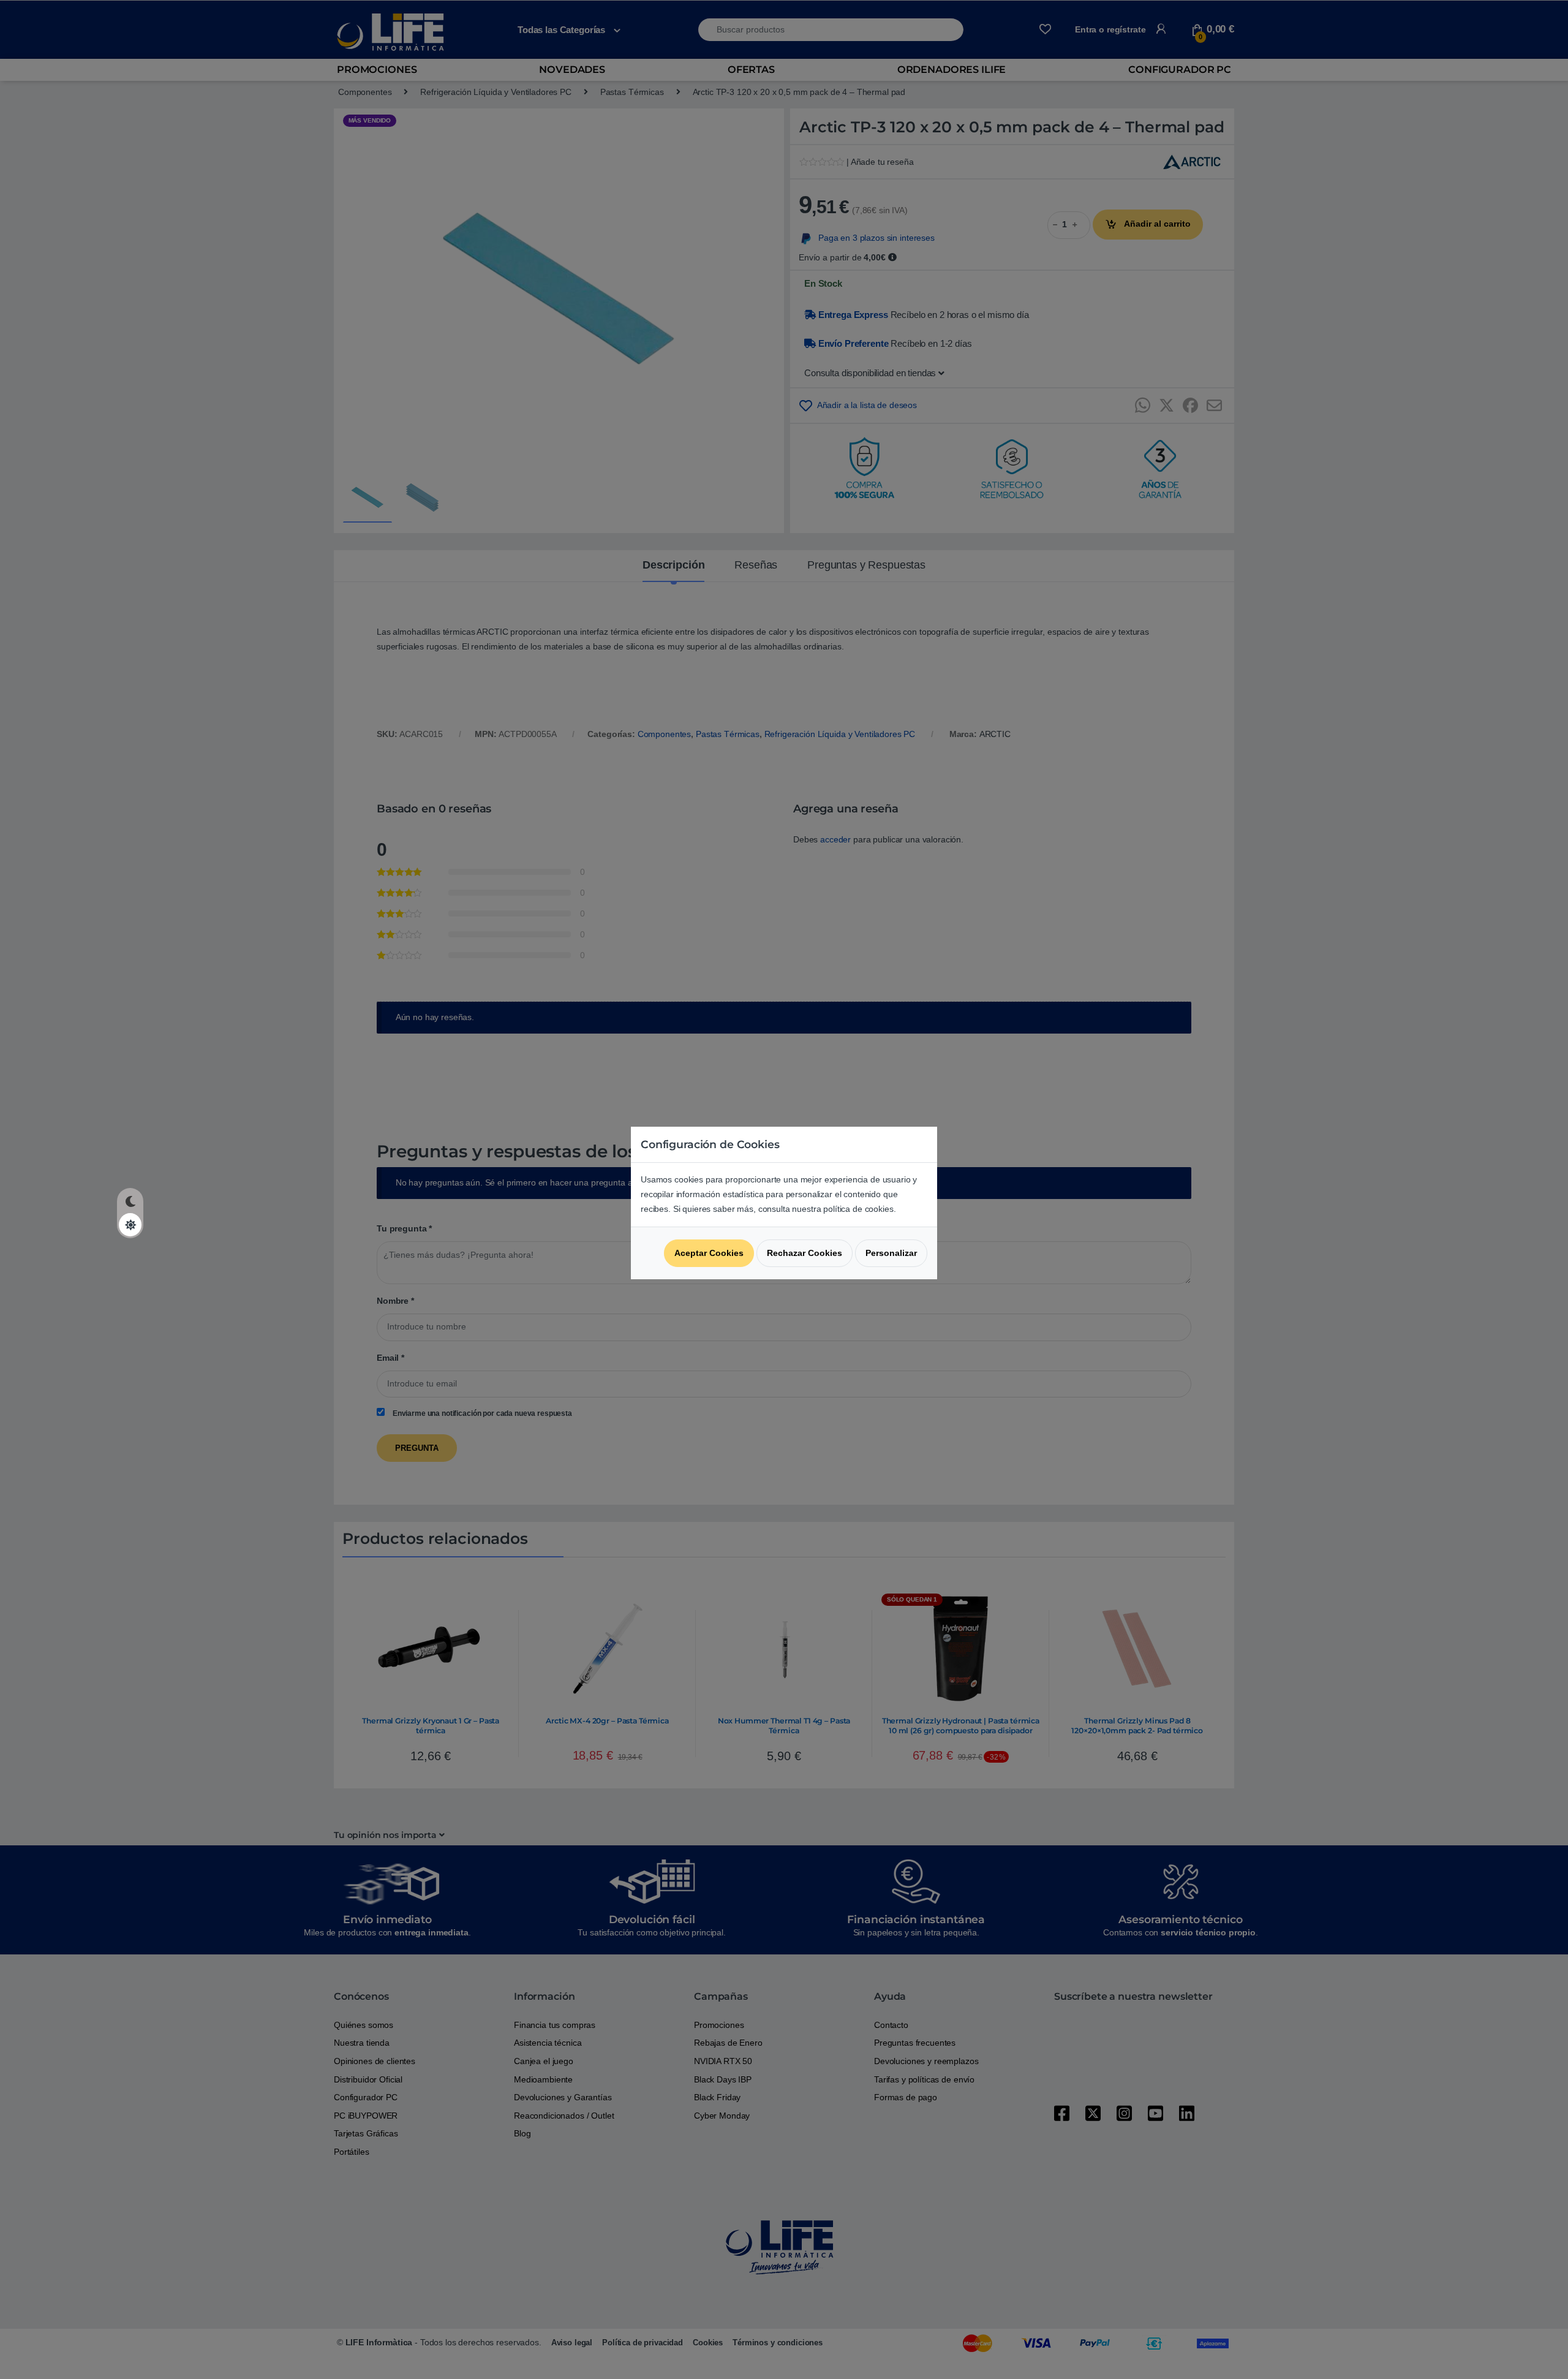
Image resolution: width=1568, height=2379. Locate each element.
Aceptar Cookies (709, 1253)
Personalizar (891, 1253)
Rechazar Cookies (805, 1253)
